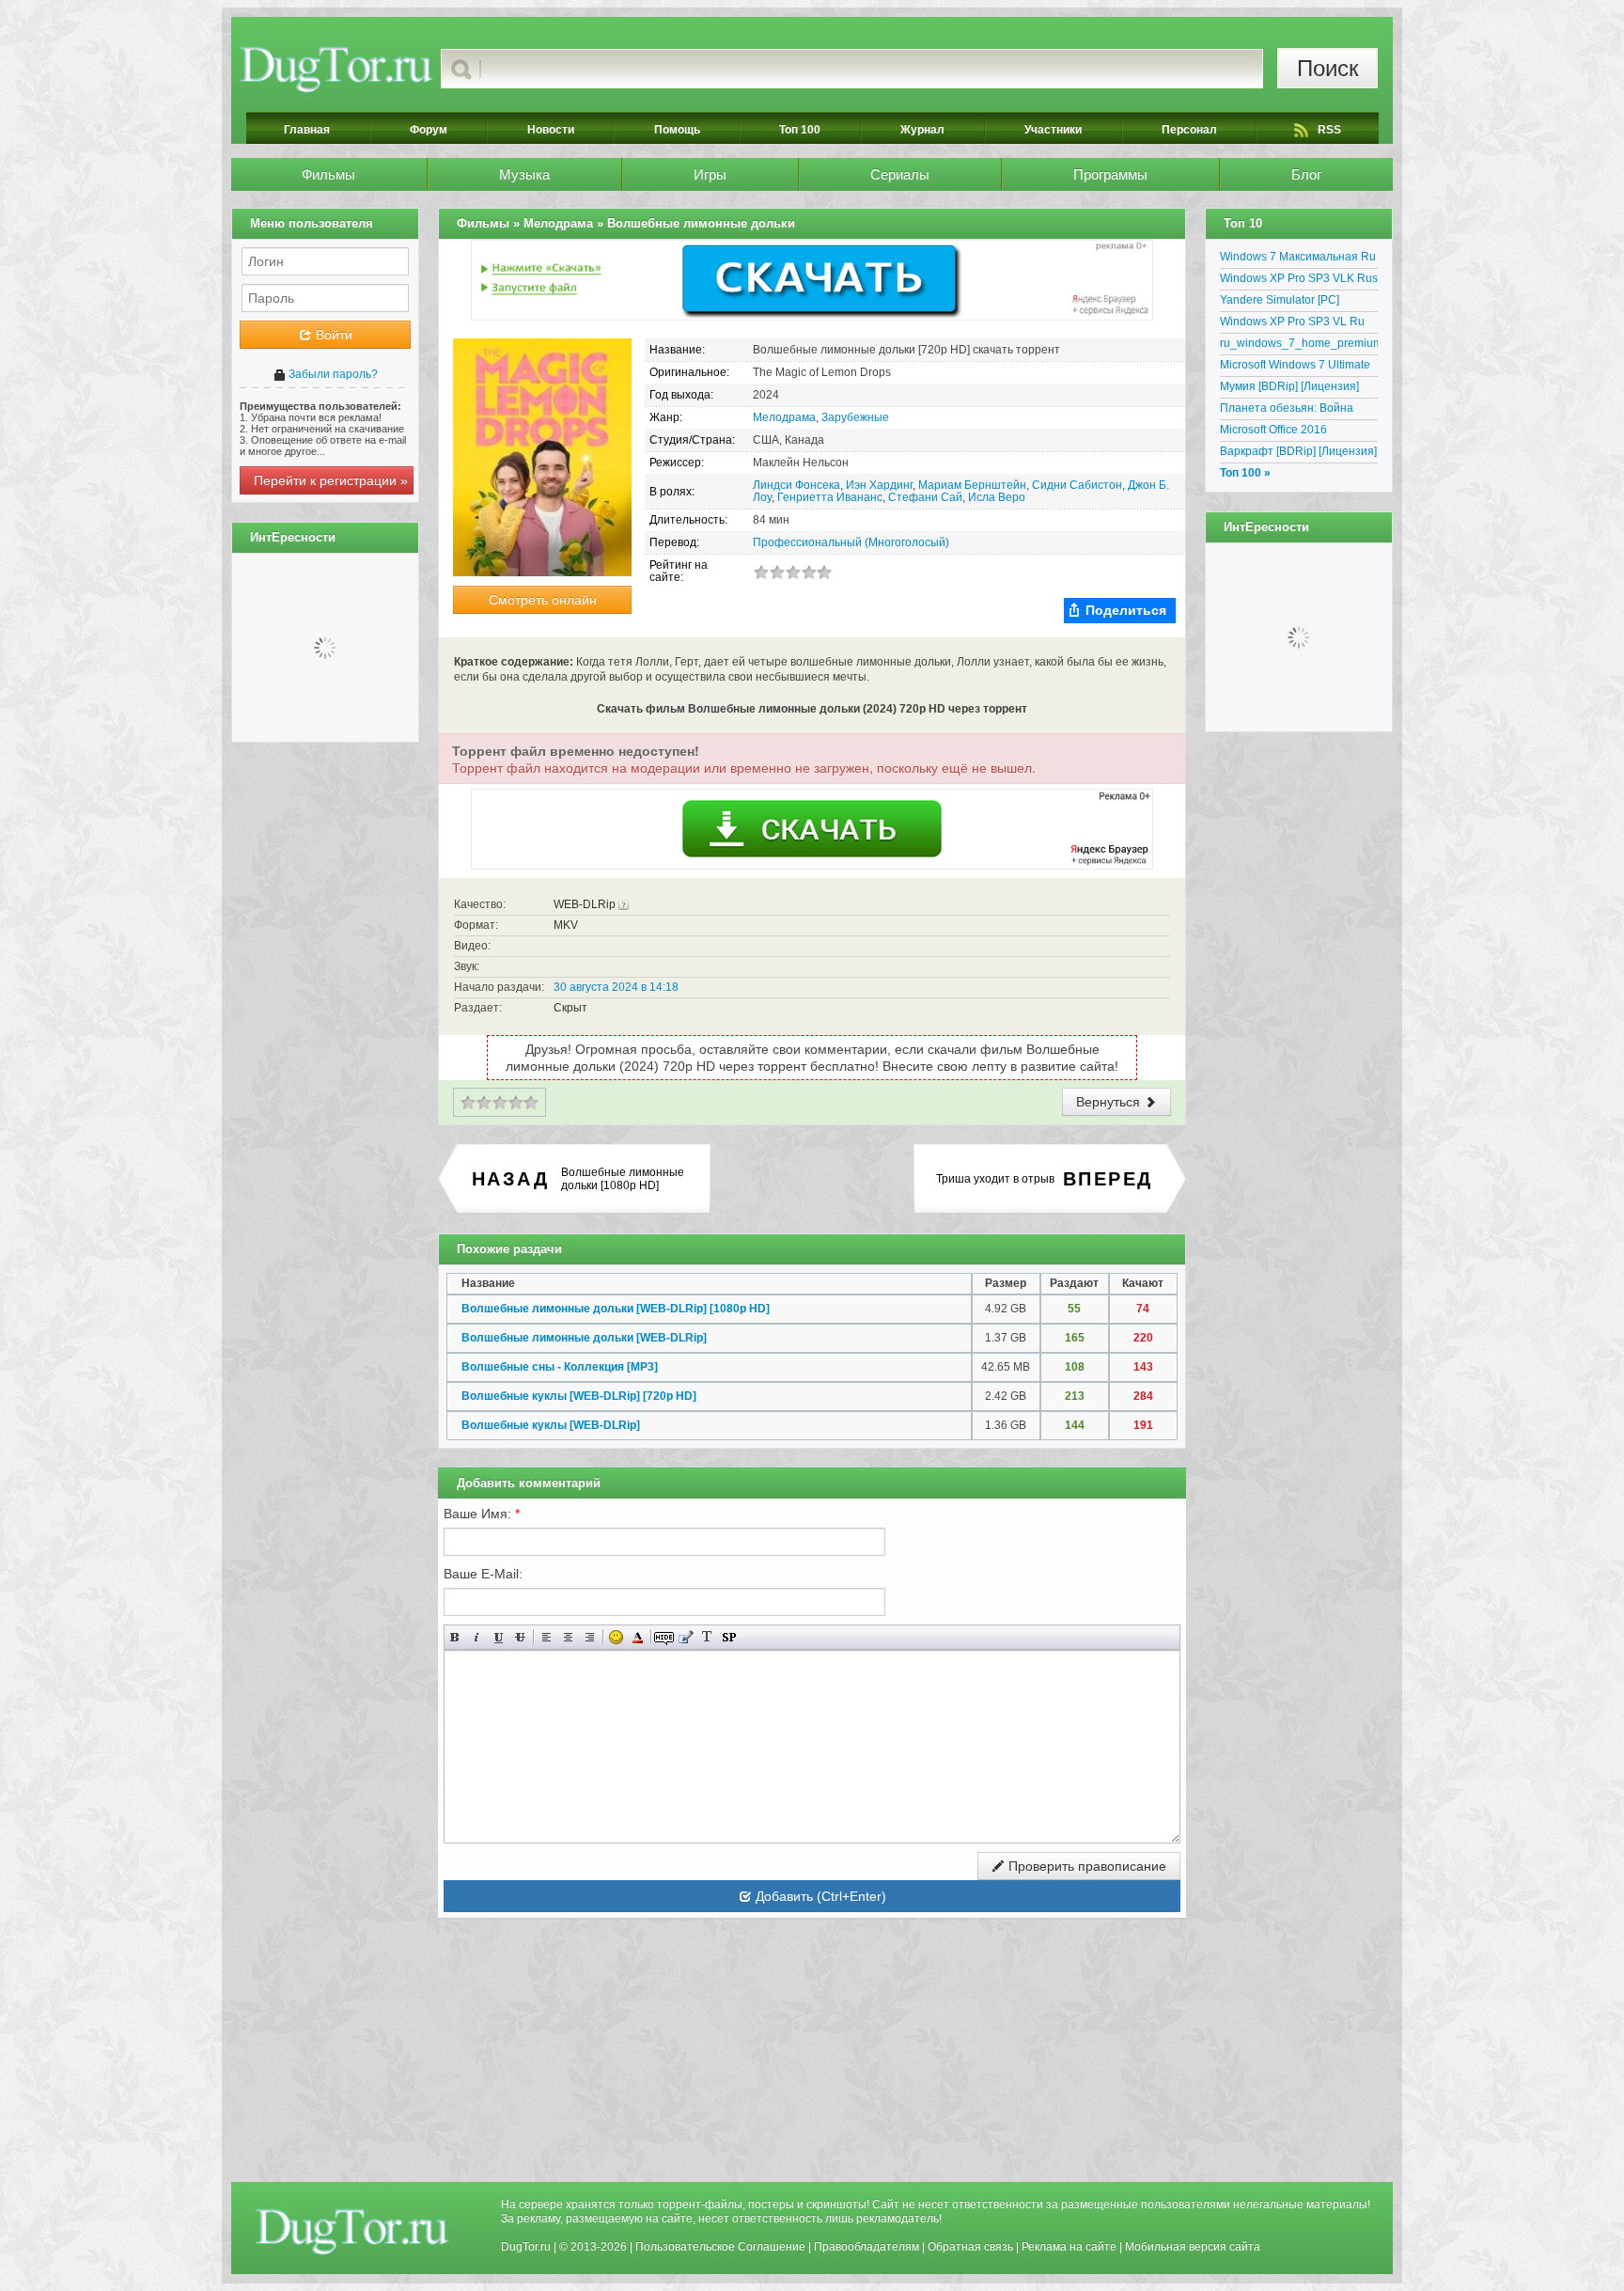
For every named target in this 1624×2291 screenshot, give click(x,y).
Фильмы (328, 174)
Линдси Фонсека (796, 485)
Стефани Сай (925, 497)
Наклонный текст (477, 1637)
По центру (568, 1637)
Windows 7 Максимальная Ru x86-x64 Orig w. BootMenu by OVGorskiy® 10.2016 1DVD (1298, 259)
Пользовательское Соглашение (720, 2247)
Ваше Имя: (482, 1514)
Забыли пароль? (332, 374)
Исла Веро (997, 497)
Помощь (677, 130)
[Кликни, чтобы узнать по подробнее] (624, 904)
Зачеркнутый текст (520, 1637)
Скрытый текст (664, 1637)
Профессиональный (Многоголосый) (851, 542)
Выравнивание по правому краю (590, 1637)
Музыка (524, 174)
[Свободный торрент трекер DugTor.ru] (352, 2231)
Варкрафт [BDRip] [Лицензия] (1298, 451)
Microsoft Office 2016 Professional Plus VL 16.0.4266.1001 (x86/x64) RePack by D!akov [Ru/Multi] (1292, 432)
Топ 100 (800, 130)
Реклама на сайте (1069, 2247)
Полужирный (455, 1637)
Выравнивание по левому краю (547, 1637)
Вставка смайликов (616, 1637)
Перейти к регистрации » (331, 480)
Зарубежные (855, 417)
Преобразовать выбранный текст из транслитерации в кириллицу (707, 1637)
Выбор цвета (638, 1637)
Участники (1053, 130)
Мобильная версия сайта (1193, 2247)
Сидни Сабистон (1077, 485)
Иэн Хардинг (879, 485)
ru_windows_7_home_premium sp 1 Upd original (1299, 346)
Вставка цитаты (686, 1637)
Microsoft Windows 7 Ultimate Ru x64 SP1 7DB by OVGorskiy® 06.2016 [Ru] (1295, 368)
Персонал (1189, 130)
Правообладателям (867, 2247)
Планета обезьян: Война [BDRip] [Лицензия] (1287, 411)
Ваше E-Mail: (483, 1574)
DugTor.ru (526, 2247)
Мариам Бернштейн (972, 485)
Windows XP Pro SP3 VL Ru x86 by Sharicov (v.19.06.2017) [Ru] (1299, 324)
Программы (1110, 174)
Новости (551, 130)
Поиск (1328, 68)
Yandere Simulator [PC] (1280, 300)
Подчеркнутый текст (499, 1637)
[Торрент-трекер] (336, 69)
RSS (1329, 130)
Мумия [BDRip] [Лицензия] (1289, 386)
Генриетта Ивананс (830, 497)
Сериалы (900, 174)
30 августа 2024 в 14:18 (616, 987)
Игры (710, 174)
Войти (332, 335)
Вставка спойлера (729, 1637)
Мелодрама (784, 417)
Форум (429, 130)
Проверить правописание (1085, 1866)
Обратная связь (970, 2247)
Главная (307, 130)
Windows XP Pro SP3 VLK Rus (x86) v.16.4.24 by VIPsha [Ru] (1299, 281)
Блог (1306, 174)
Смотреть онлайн (543, 600)
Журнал (922, 130)
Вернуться (1110, 1102)
